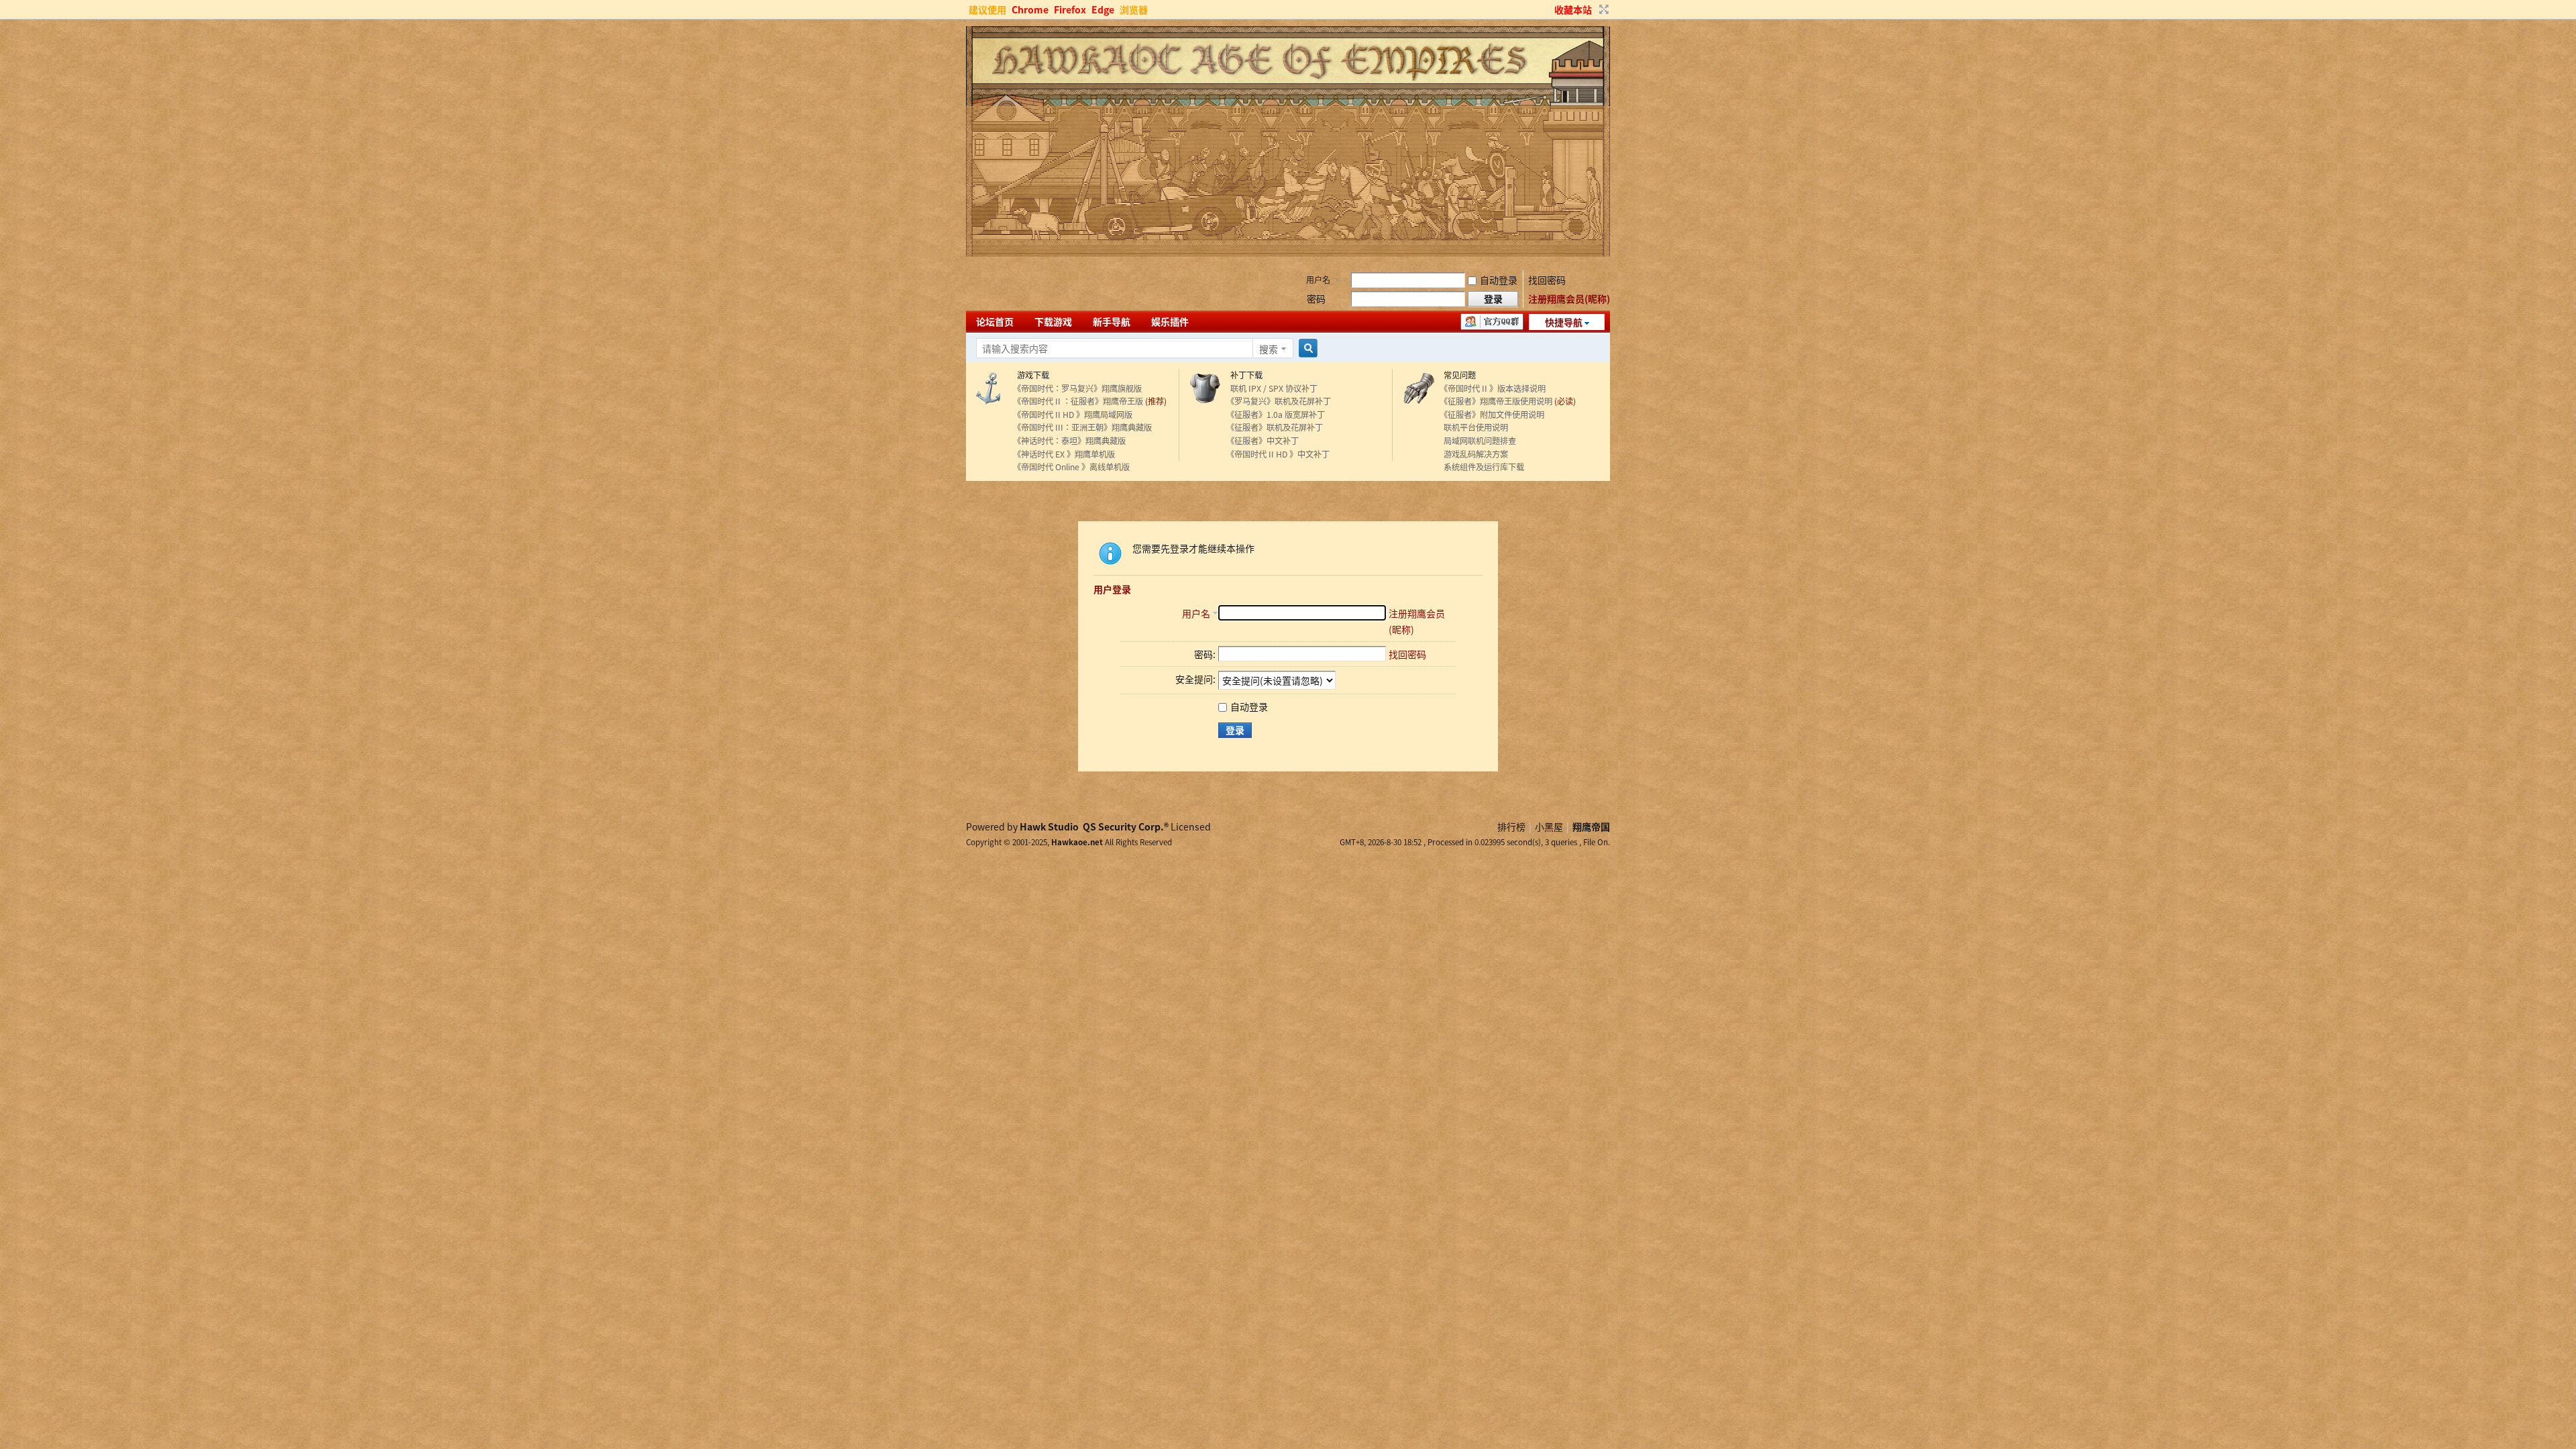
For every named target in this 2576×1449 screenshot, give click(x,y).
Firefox (1070, 9)
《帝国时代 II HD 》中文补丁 (1278, 454)
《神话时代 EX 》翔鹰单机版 (1064, 454)
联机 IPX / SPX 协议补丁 (1272, 388)
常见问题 (1458, 375)
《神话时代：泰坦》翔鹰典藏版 (1069, 441)
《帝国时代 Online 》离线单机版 (1071, 467)
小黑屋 (1549, 826)
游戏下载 (1031, 375)
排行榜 (1511, 826)
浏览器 (1134, 9)
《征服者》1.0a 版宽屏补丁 (1276, 415)
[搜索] (1306, 348)
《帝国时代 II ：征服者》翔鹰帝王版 (1078, 401)
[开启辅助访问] (1548, 9)
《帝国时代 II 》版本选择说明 (1493, 388)
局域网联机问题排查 (1478, 441)
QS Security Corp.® (1126, 826)
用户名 (1318, 279)
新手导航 (1112, 321)
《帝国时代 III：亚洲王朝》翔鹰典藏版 (1082, 427)
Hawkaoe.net (1077, 842)
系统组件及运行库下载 (1482, 467)
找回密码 (1547, 280)
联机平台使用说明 (1474, 427)
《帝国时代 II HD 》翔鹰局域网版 (1073, 415)
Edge (1103, 9)
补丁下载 (1244, 375)
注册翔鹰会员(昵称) (1569, 299)
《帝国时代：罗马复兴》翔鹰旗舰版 (1077, 388)
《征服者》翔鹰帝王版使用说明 (1496, 401)
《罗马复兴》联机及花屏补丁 (1279, 401)
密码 (1316, 299)
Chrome (1030, 9)
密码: (1205, 654)
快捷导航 (1564, 322)
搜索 (1269, 349)
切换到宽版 (1602, 9)
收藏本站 (1573, 9)
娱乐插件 (1170, 321)
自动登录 (1499, 280)
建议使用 (987, 9)
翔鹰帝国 (1591, 826)
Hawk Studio (1049, 826)
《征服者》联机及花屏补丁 (1275, 427)
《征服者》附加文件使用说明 (1492, 415)
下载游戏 (1053, 321)
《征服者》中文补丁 (1263, 441)
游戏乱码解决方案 (1474, 454)
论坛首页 (995, 321)
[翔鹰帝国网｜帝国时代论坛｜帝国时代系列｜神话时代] (1288, 253)
